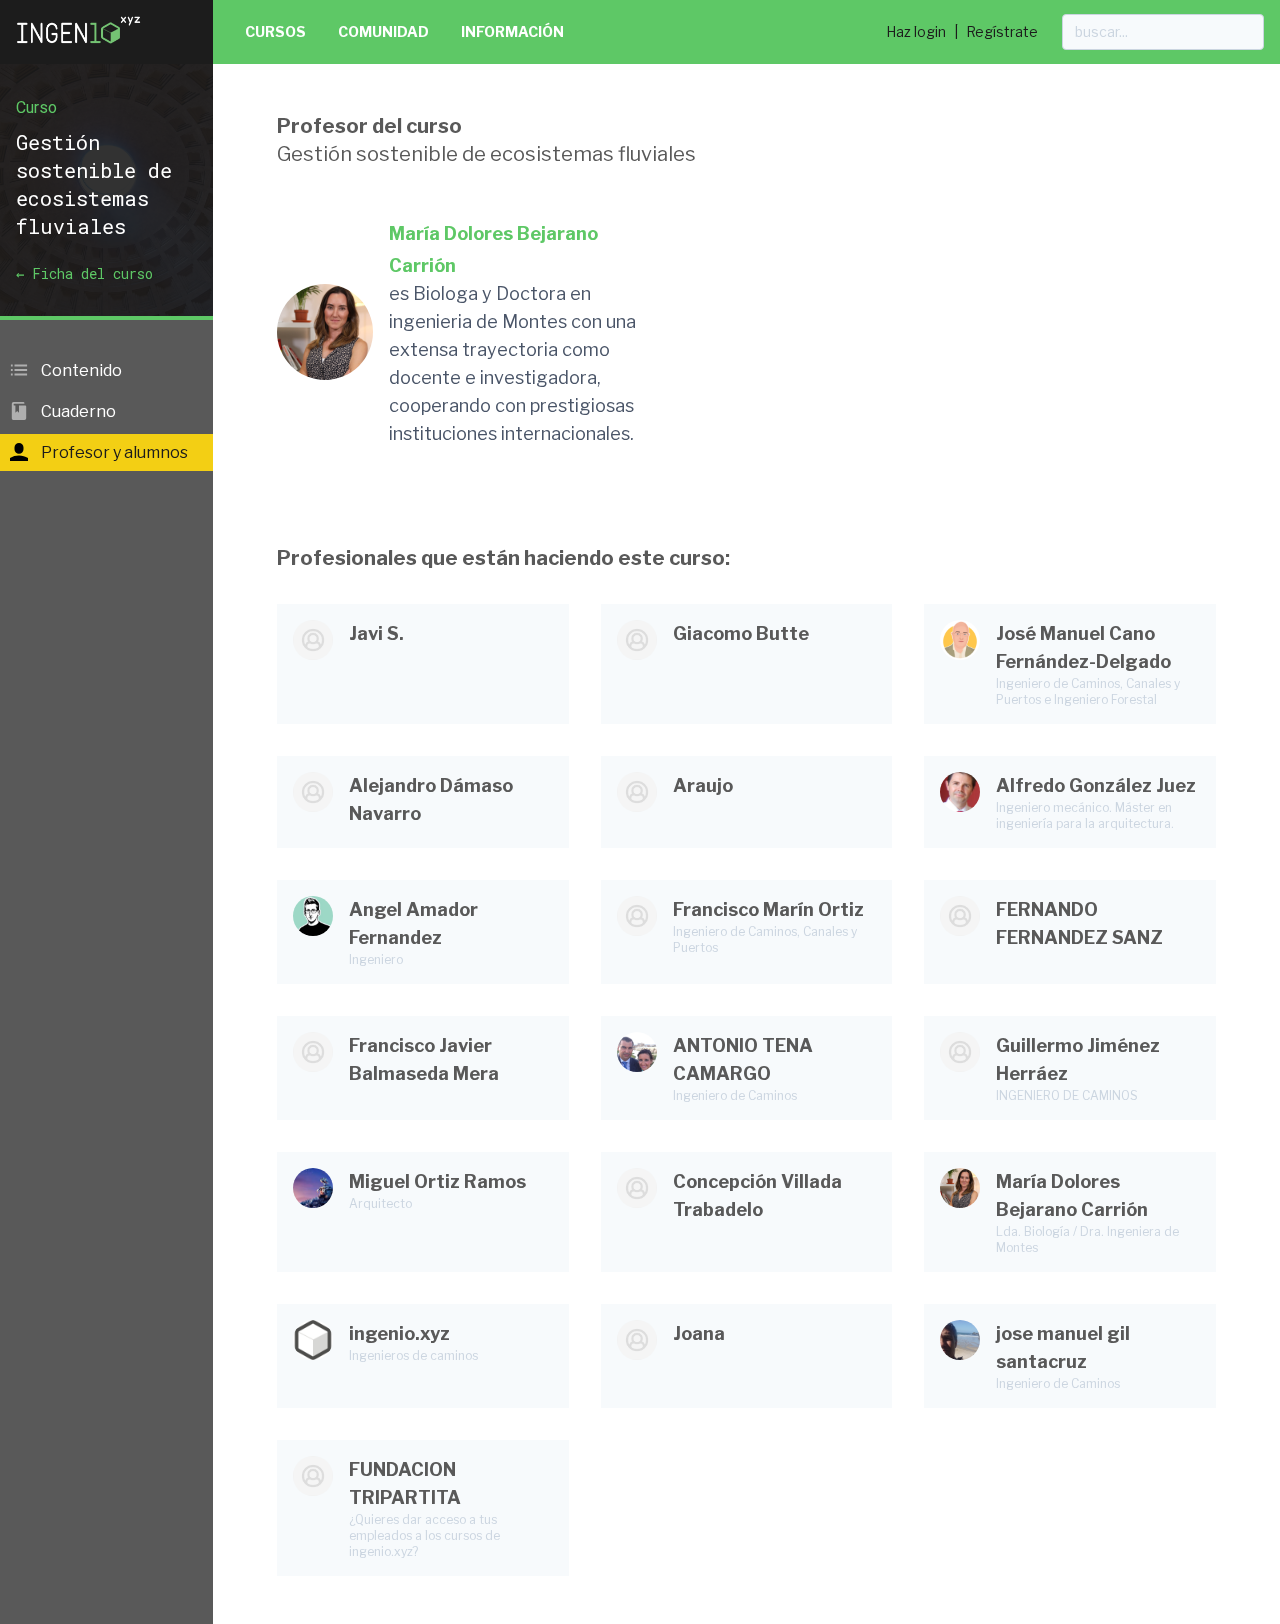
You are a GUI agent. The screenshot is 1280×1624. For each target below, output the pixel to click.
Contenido (80, 370)
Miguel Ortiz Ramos (437, 1181)
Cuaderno (77, 411)
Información (512, 31)
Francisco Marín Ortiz (768, 909)
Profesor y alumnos (113, 452)
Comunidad (383, 31)
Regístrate (1002, 31)
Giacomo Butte (741, 633)
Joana (699, 1333)
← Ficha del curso (84, 273)
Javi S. (376, 633)
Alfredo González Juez (1096, 785)
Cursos (275, 31)
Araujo (703, 785)
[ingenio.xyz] (80, 48)
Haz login (916, 31)
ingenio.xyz (399, 1333)
